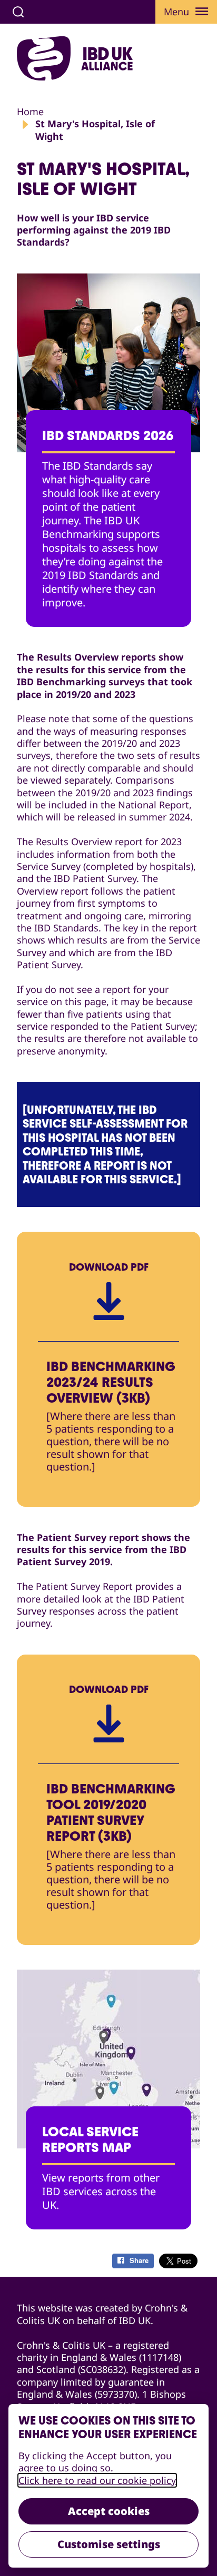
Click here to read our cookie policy (97, 2480)
